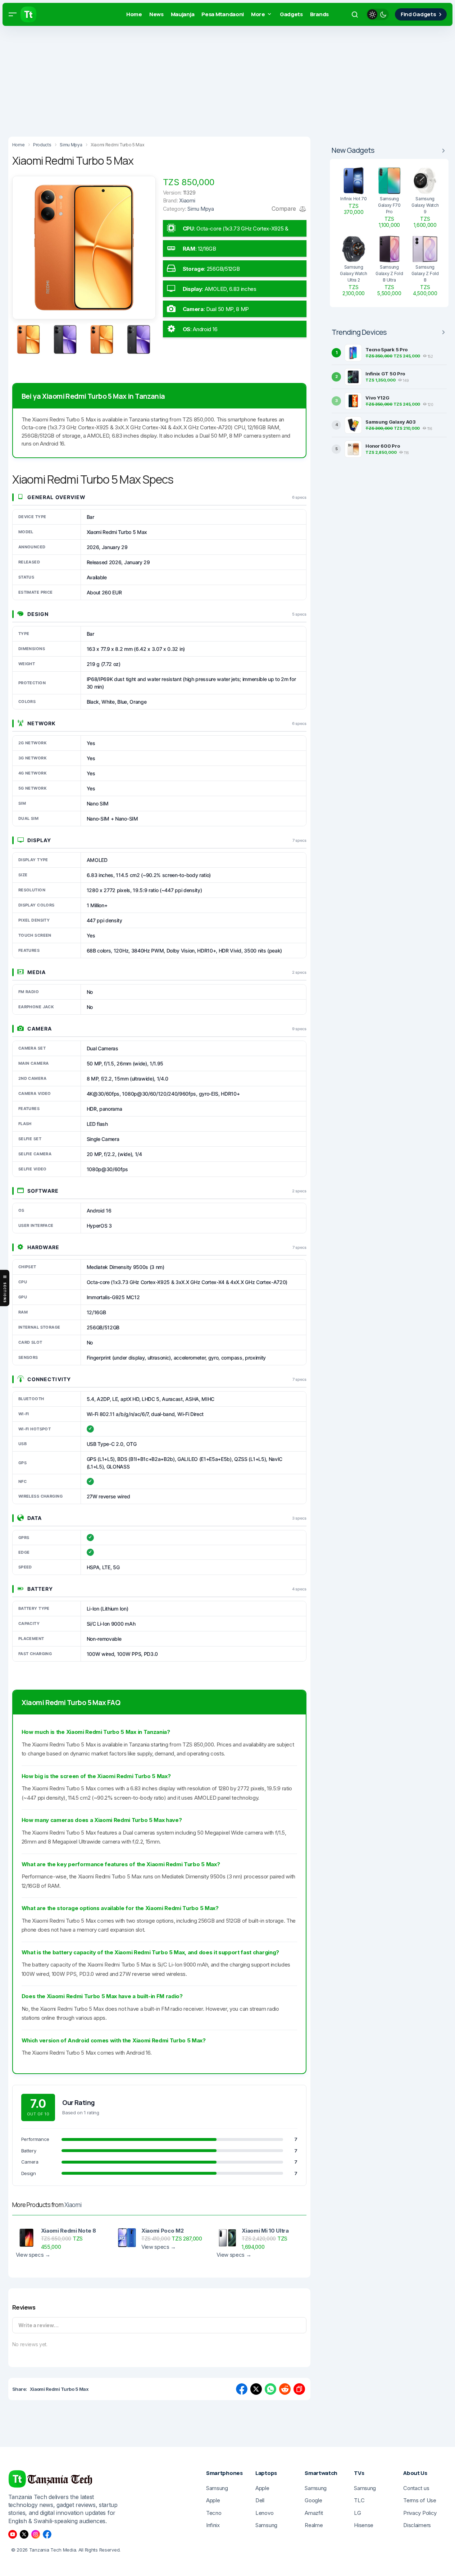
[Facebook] (47, 2534)
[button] (13, 14)
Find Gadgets (418, 14)
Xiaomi (73, 2205)
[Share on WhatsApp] (270, 2389)
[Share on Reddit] (285, 2389)
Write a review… (38, 2325)
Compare (285, 209)
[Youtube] (13, 2534)
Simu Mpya (201, 209)
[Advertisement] (216, 79)
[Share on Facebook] (242, 2389)
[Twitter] (24, 2534)
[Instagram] (36, 2534)
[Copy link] (299, 2389)
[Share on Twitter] (256, 2389)
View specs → (33, 2255)
